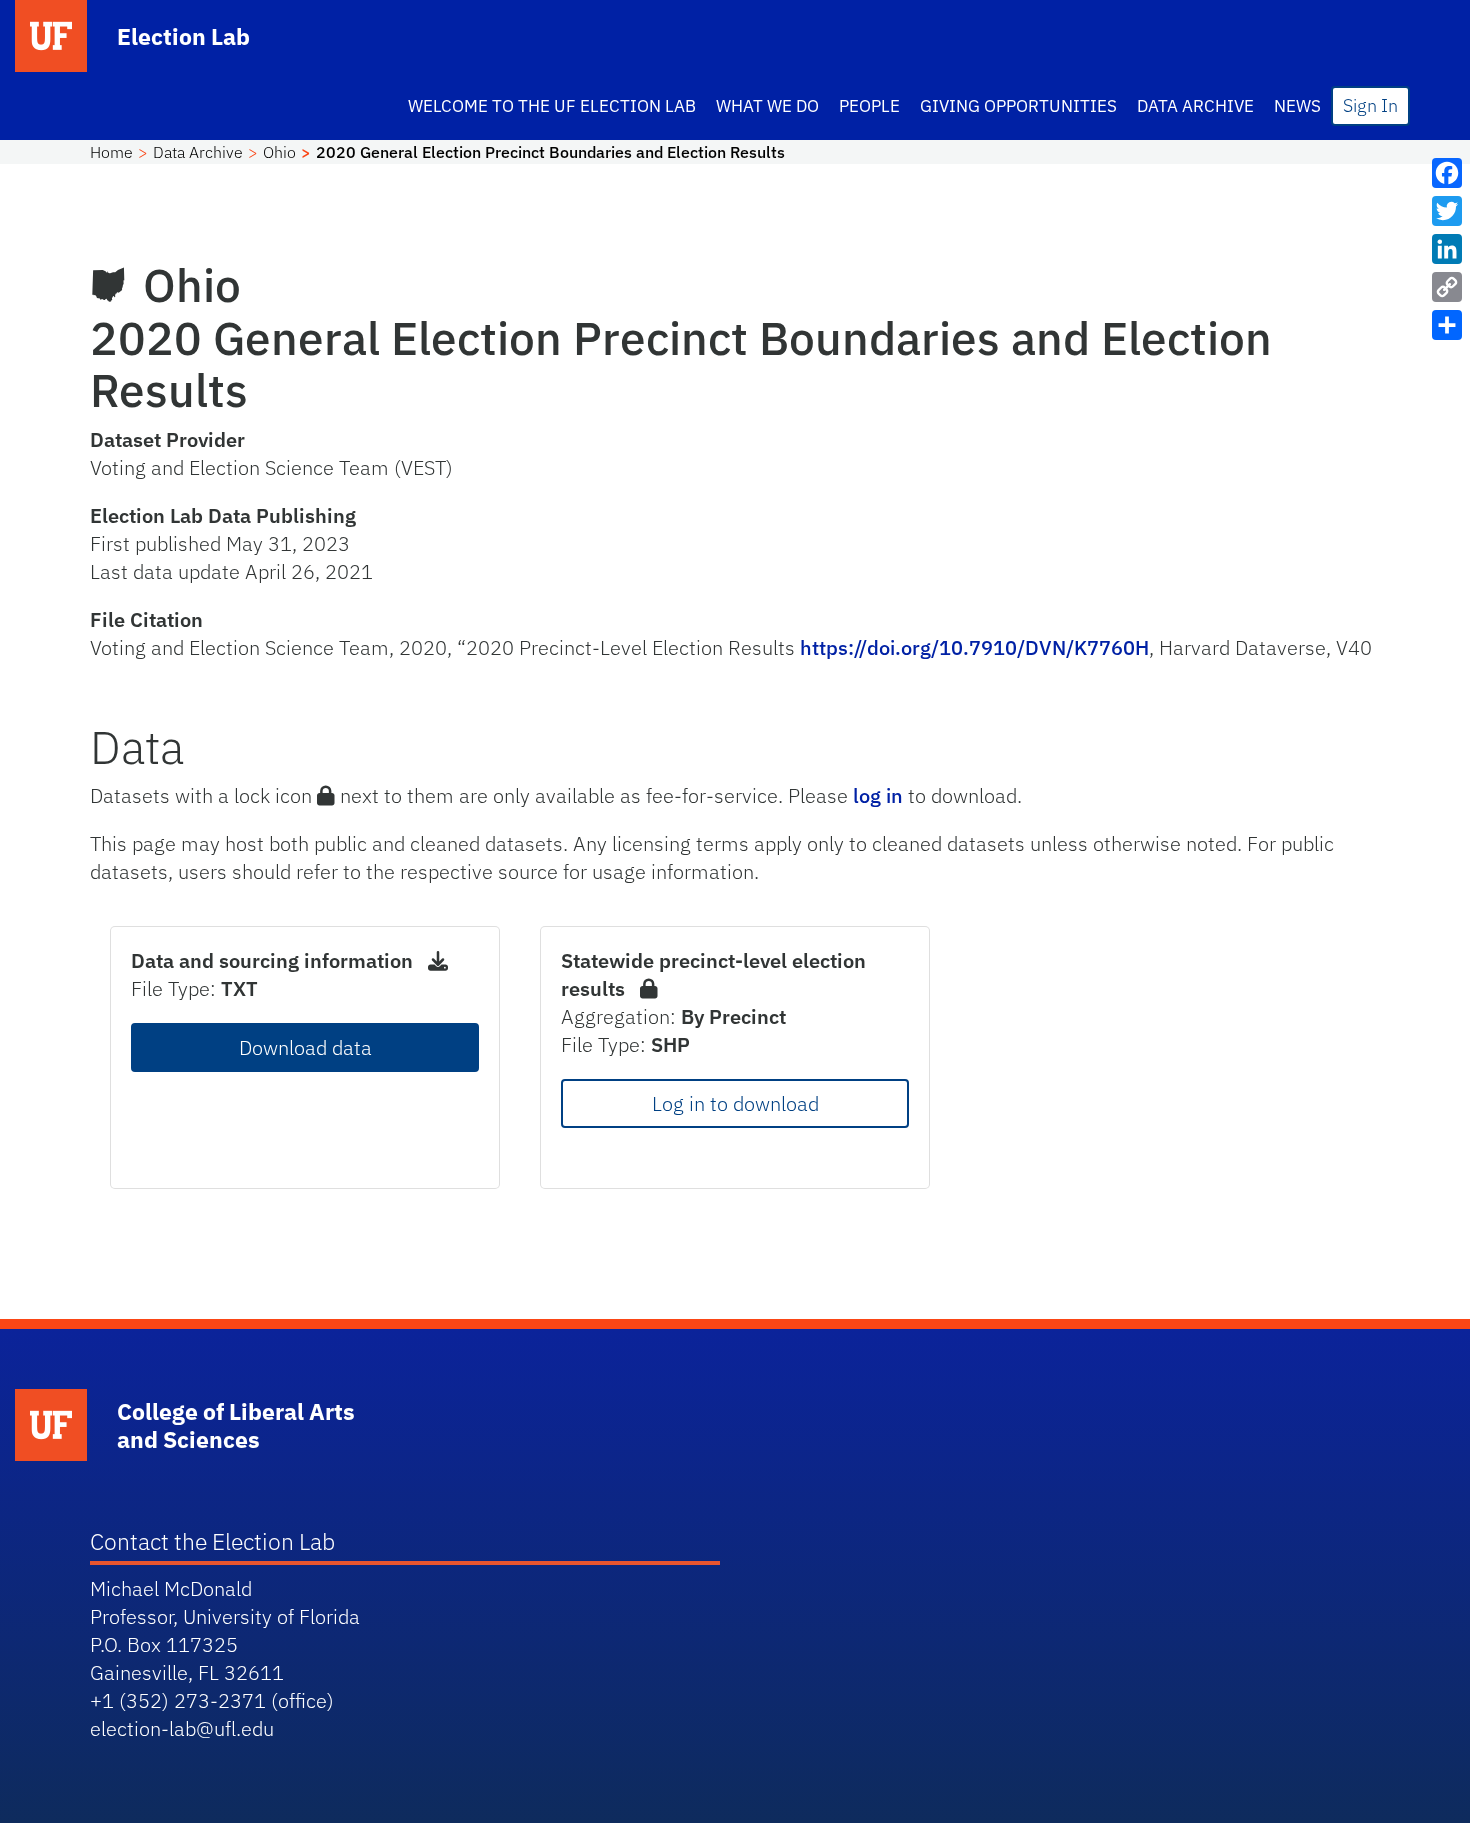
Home (111, 152)
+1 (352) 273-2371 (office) (212, 1700)
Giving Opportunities (1018, 106)
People (869, 106)
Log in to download (735, 1103)
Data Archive (1195, 106)
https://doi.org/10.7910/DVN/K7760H (974, 647)
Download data (305, 1047)
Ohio (279, 152)
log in (878, 795)
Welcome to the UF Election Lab (552, 106)
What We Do (767, 106)
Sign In (1370, 105)
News (1297, 106)
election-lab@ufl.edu (182, 1728)
